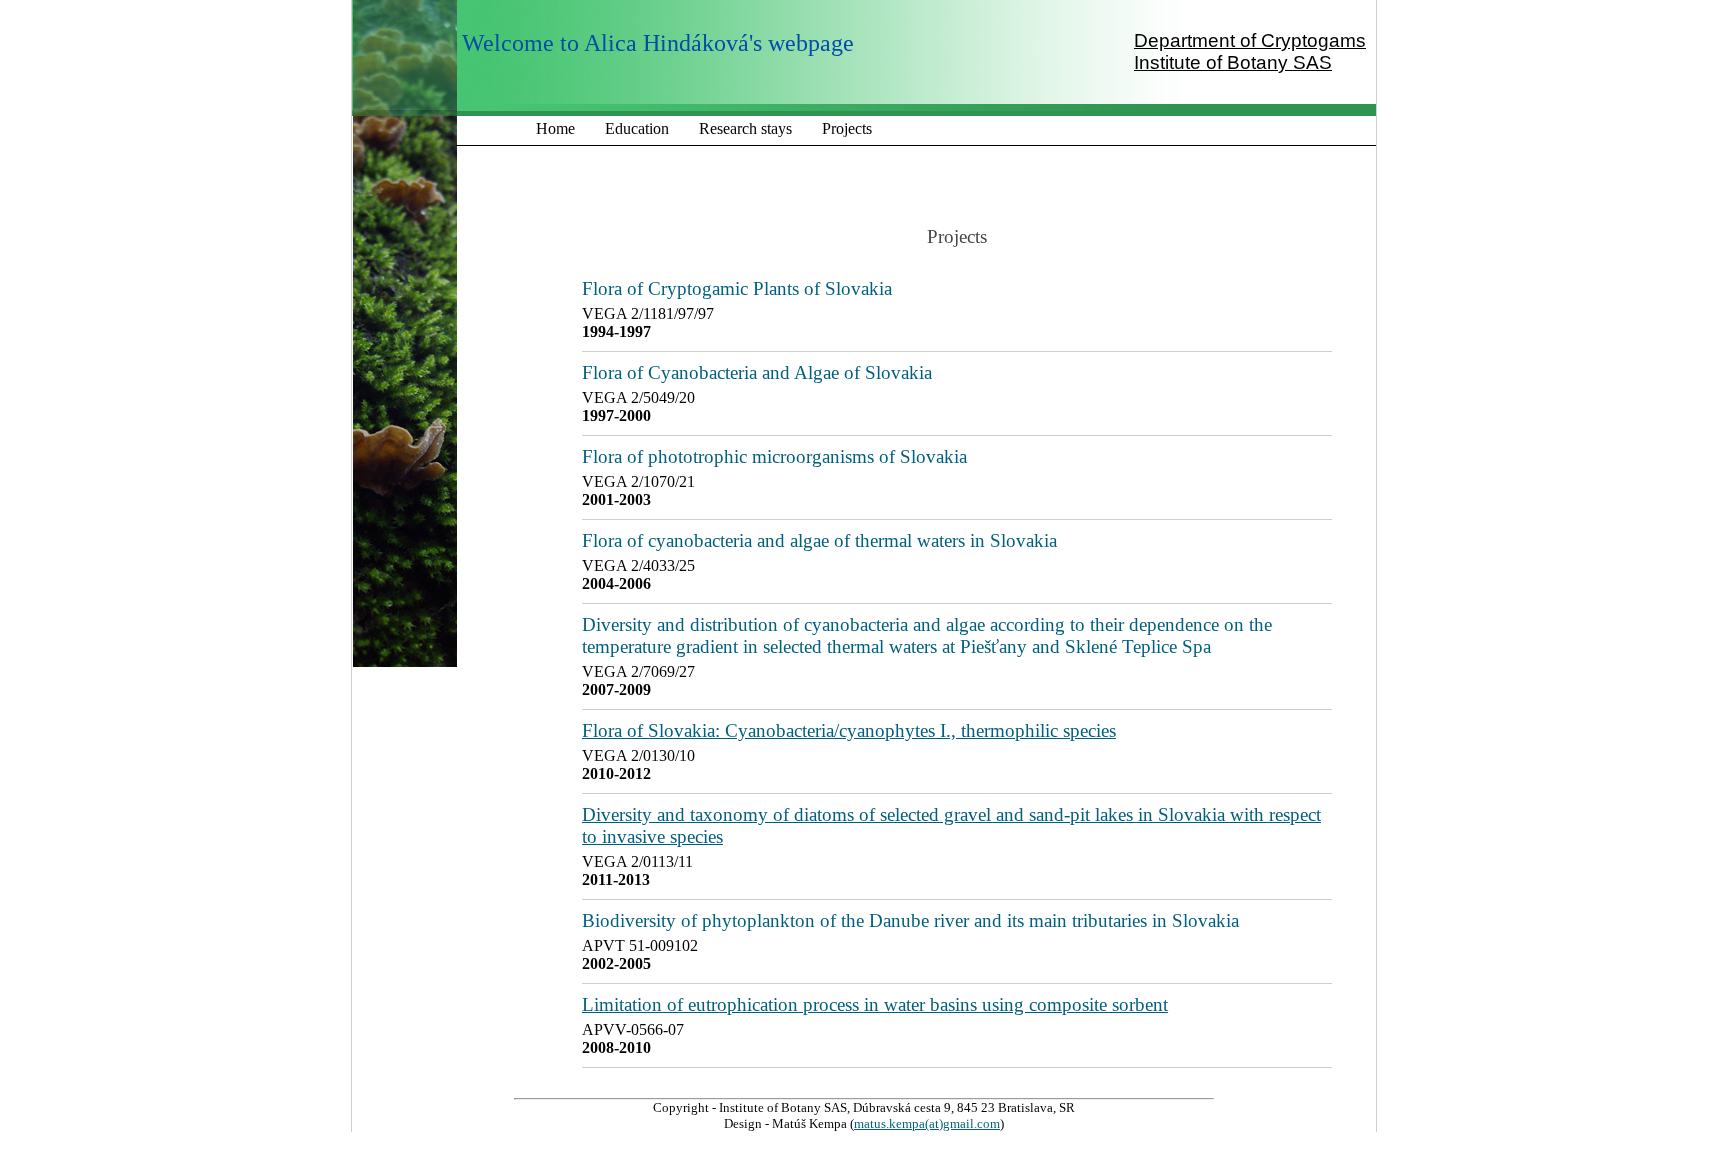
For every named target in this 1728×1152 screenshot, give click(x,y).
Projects (847, 128)
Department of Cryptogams (1250, 40)
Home (555, 128)
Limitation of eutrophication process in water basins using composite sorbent (875, 1004)
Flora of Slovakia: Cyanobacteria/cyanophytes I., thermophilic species (849, 730)
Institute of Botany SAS (1233, 62)
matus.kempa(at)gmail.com (927, 1123)
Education (637, 128)
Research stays (745, 128)
